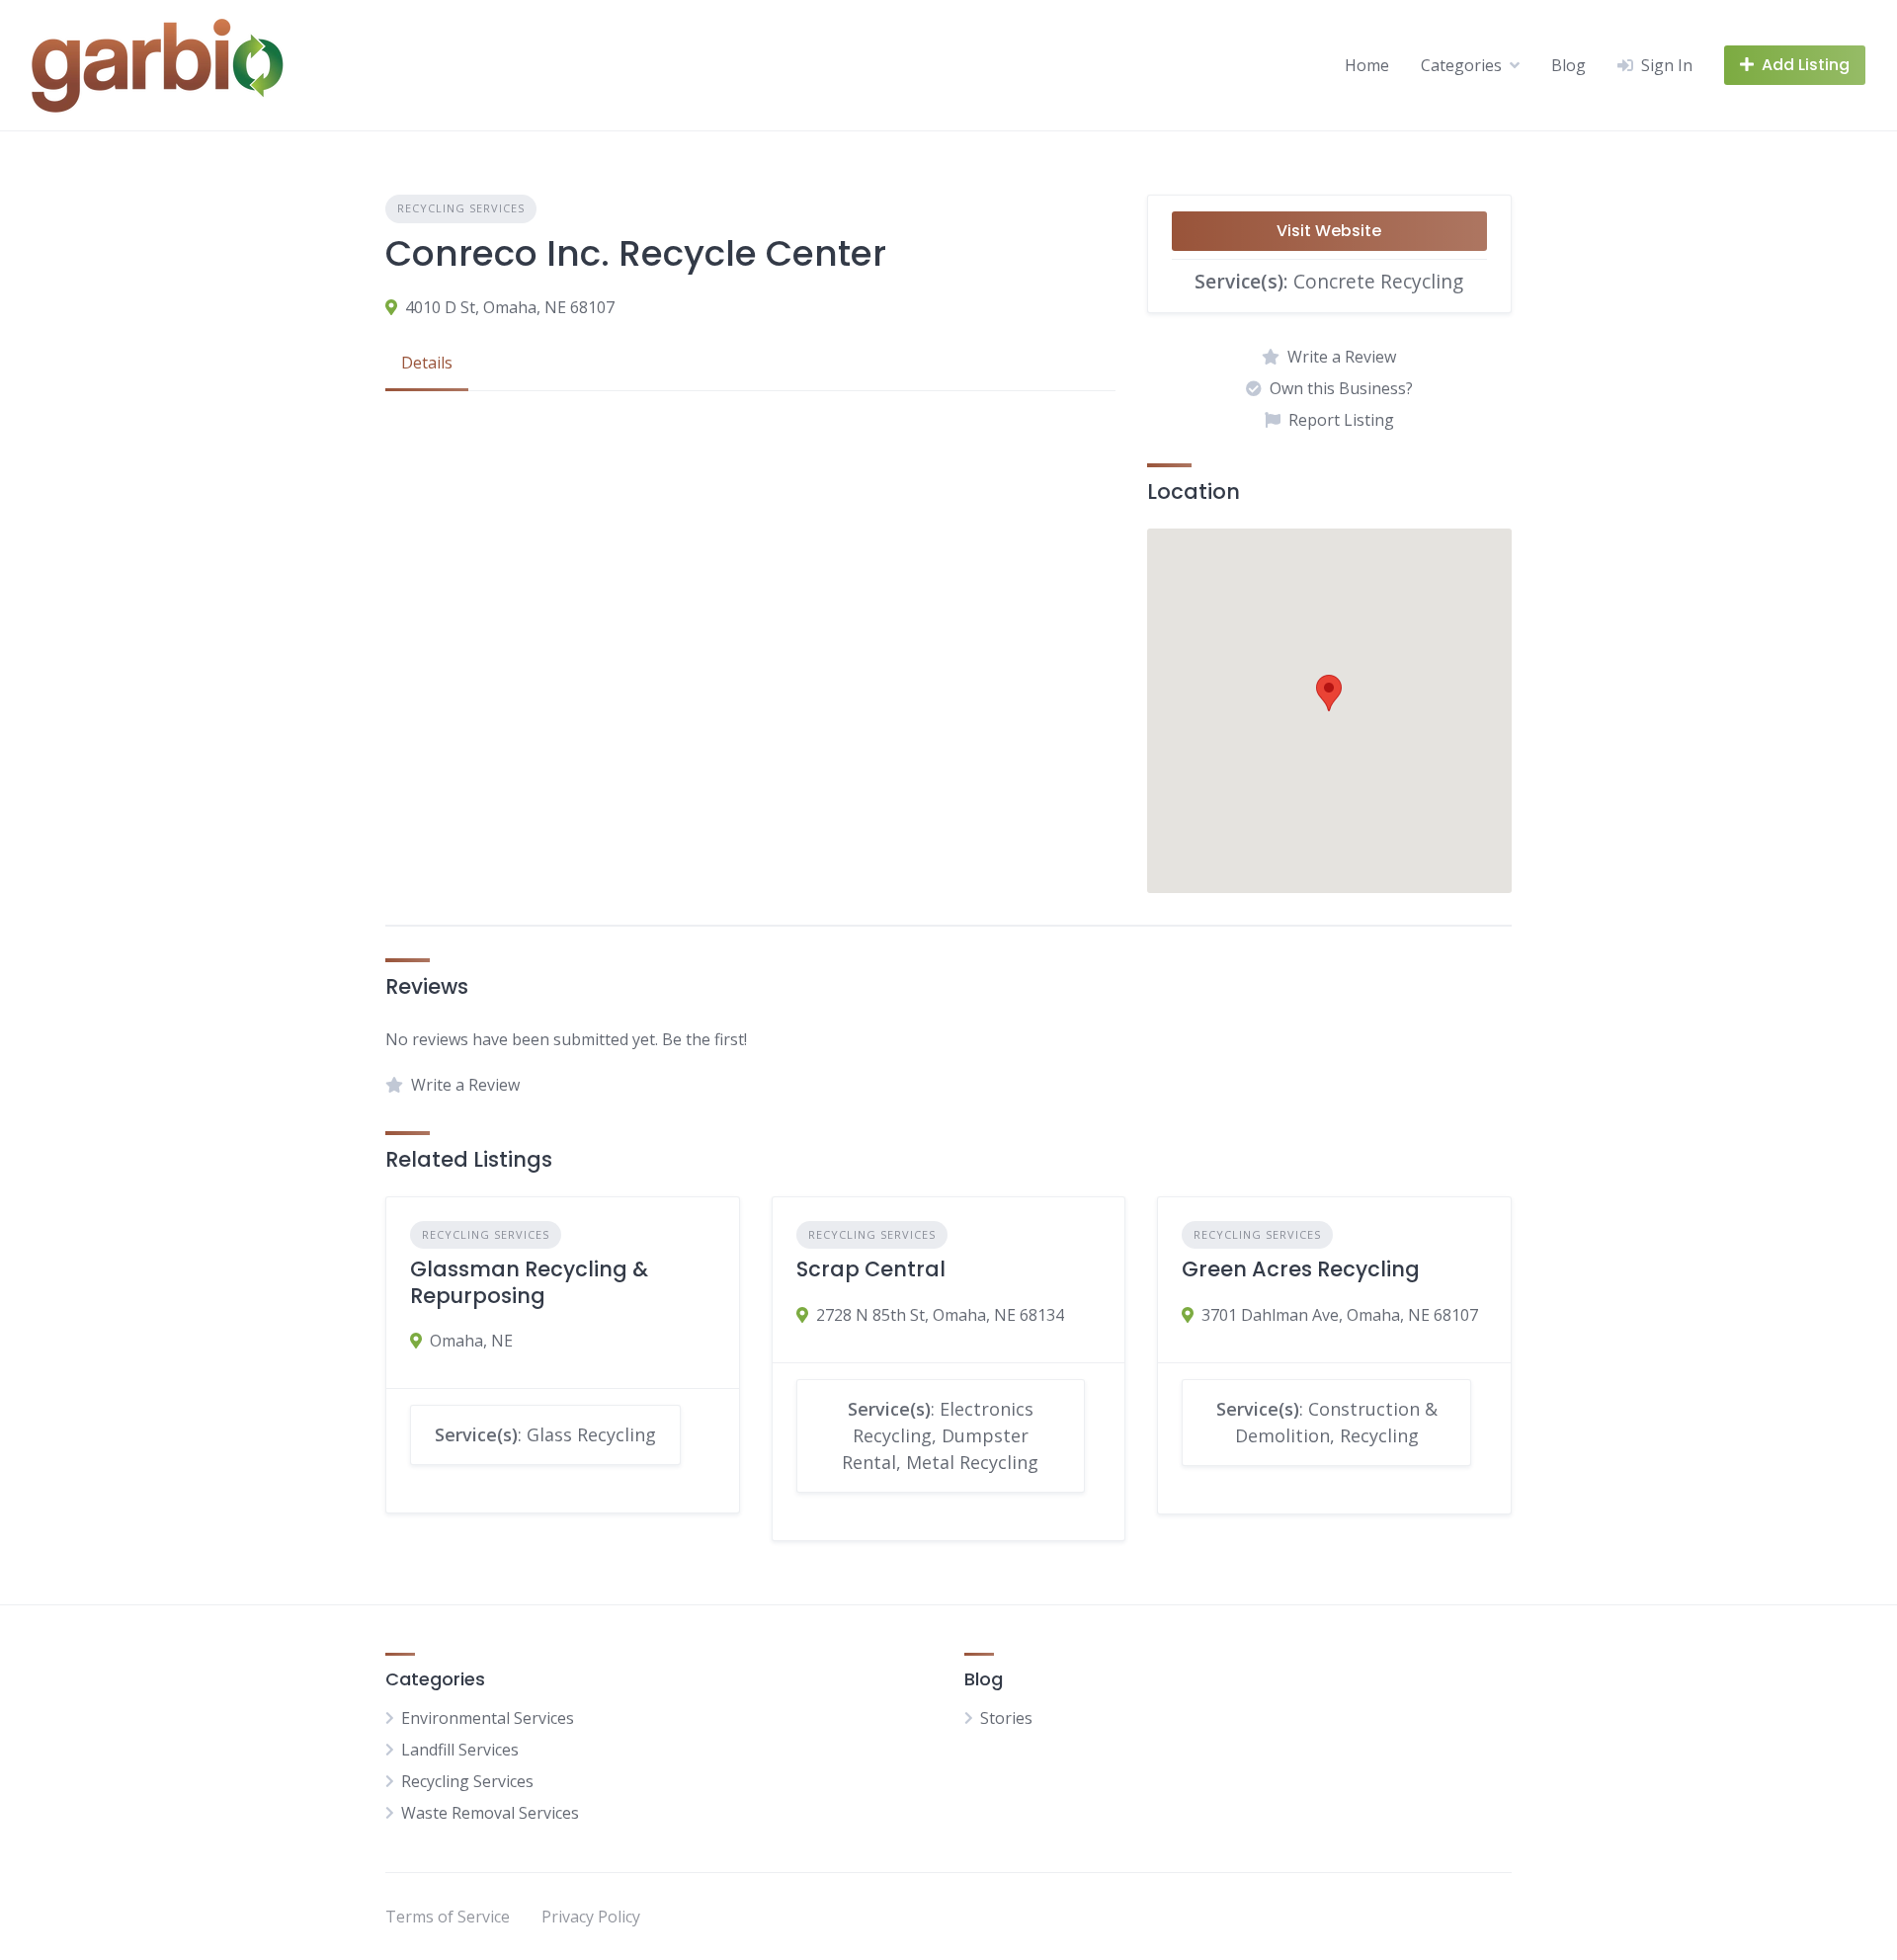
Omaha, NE (471, 1341)
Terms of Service (448, 1917)
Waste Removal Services (490, 1813)
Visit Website (1329, 231)
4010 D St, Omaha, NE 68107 (510, 307)
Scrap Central (871, 1269)
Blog (1568, 65)
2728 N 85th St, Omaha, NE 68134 (940, 1315)
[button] (1329, 693)
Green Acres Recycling (1301, 1269)
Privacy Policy (591, 1917)
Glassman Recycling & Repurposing (529, 1282)
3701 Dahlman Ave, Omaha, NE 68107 (1340, 1315)
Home (1367, 65)
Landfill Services (460, 1750)
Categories (1461, 65)
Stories (1006, 1718)
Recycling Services (461, 208)
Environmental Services (488, 1718)
